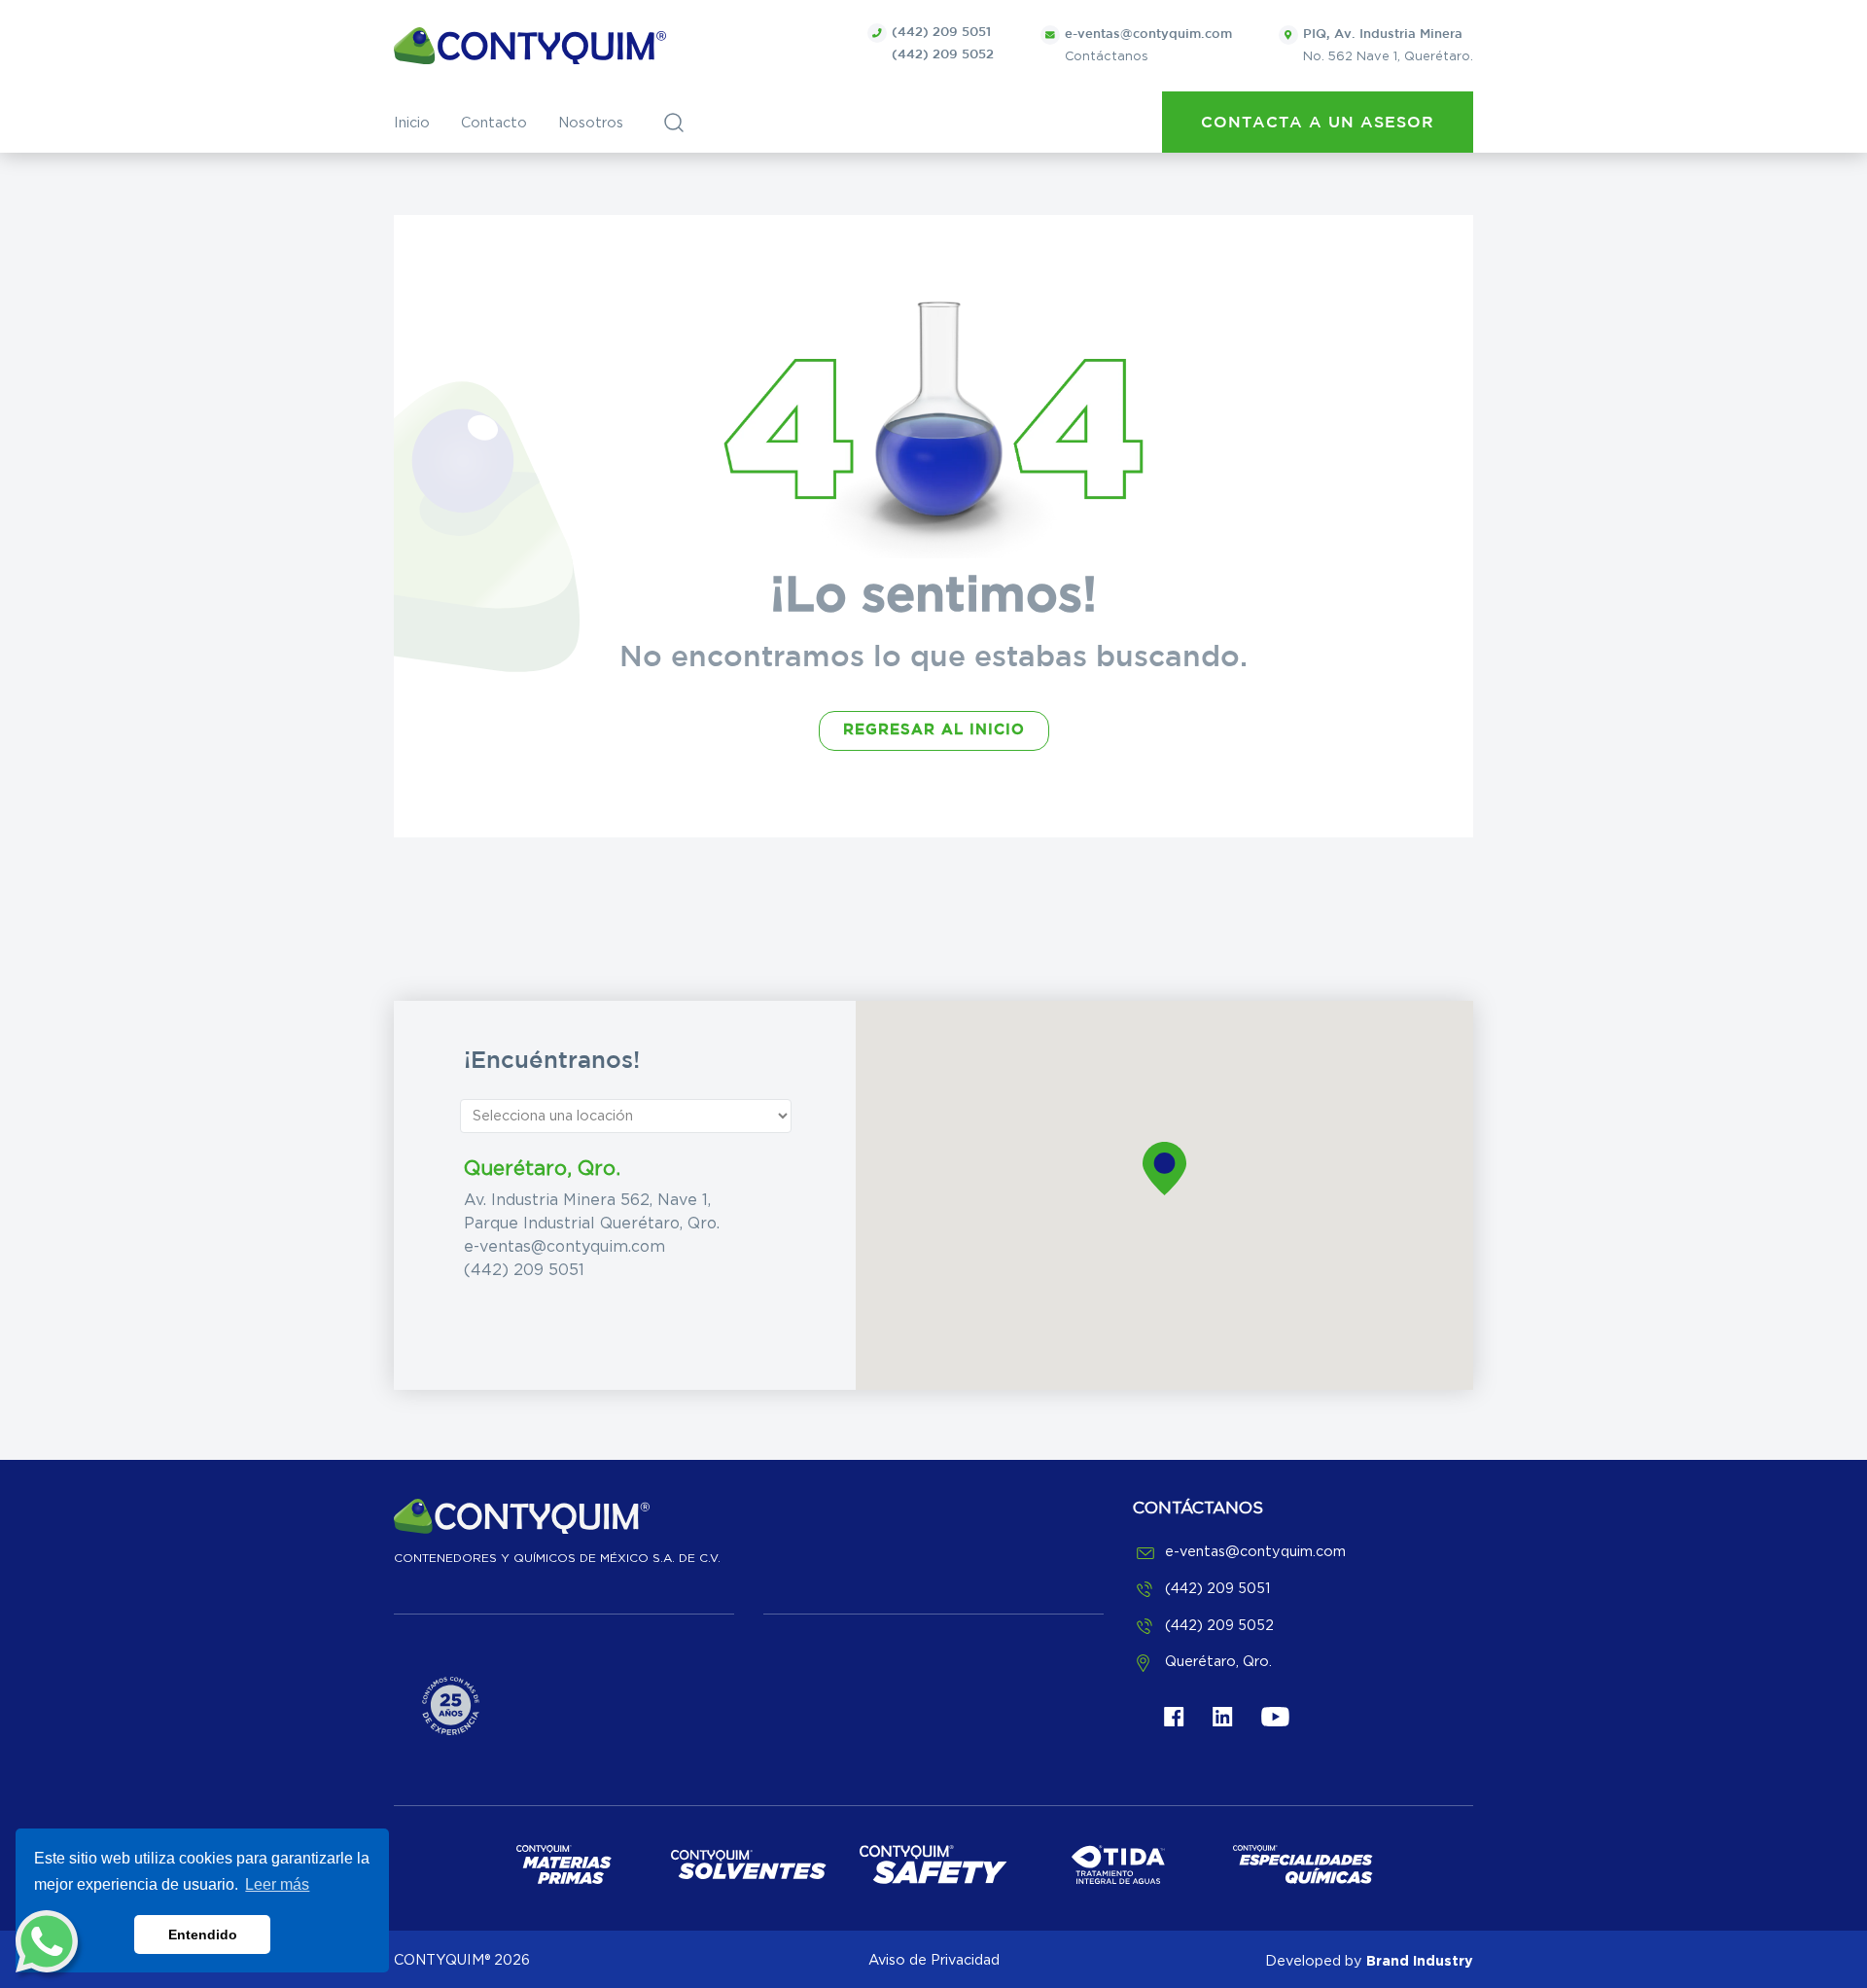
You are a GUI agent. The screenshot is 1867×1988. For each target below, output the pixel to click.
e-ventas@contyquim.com (564, 1247)
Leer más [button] (277, 1884)
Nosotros (591, 123)
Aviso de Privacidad (934, 1960)
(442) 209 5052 (943, 55)
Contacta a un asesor (1318, 123)
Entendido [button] (203, 1935)
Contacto (494, 123)
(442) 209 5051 (941, 33)
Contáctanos (1148, 46)
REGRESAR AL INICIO (934, 730)
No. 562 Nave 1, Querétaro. (1388, 46)
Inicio (412, 123)
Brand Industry (1420, 1960)
